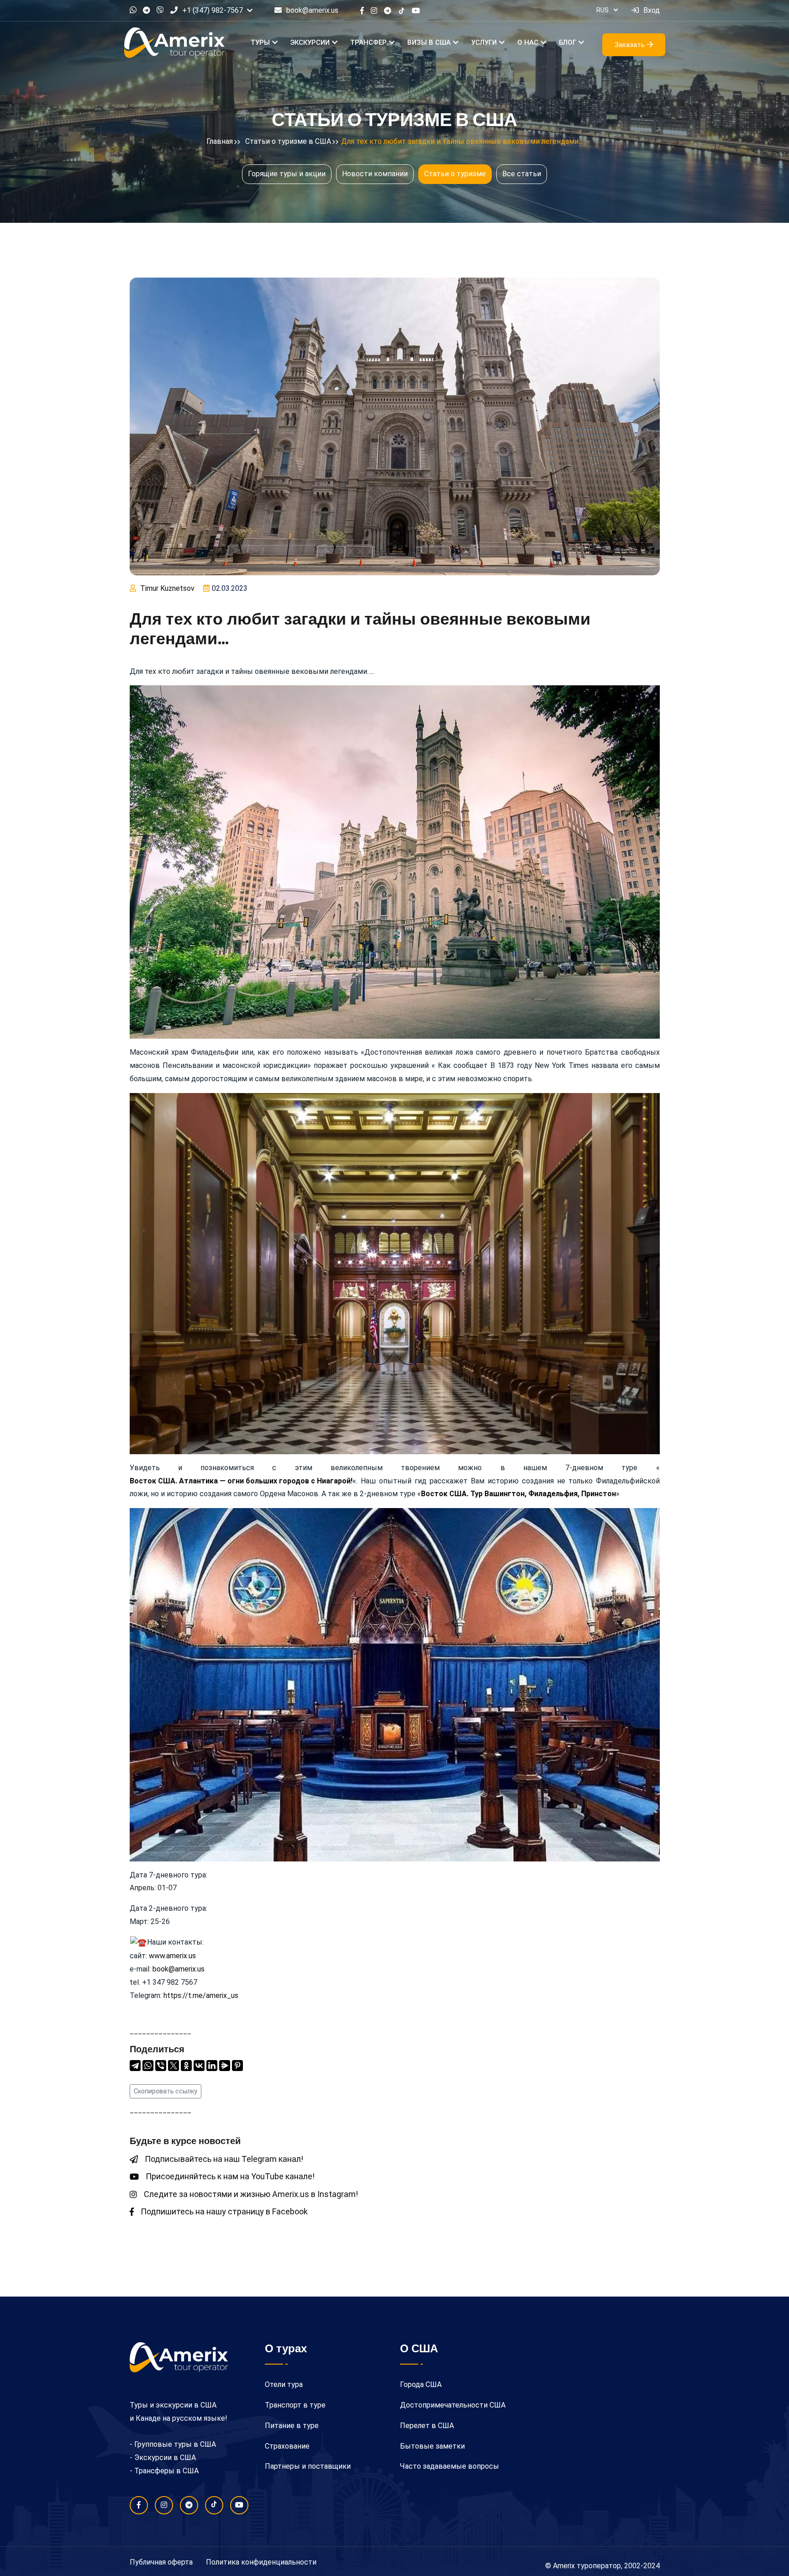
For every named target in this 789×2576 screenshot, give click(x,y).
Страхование (287, 2446)
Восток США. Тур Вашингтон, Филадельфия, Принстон (518, 1494)
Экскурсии (310, 42)
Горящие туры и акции (287, 174)
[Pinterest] (237, 2066)
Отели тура (284, 2384)
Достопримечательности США (453, 2405)
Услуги (484, 42)
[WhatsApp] (148, 2066)
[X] (174, 2066)
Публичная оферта (161, 2562)
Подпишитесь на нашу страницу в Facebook (224, 2211)
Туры (260, 42)
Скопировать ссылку (166, 2091)
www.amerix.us (172, 1956)
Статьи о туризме (455, 174)
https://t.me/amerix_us (201, 1995)
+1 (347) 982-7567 (213, 10)
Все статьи (522, 174)
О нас (528, 42)
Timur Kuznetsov (167, 588)
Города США (421, 2384)
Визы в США (429, 42)
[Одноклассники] (186, 2066)
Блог (568, 42)
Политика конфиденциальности (261, 2562)
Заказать (630, 45)
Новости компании (375, 174)
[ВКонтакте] (199, 2066)
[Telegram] (135, 2066)
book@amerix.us (312, 10)
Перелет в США (427, 2426)
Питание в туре (292, 2426)
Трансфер (368, 42)
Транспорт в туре (295, 2405)
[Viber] (161, 2066)
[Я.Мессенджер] (225, 2066)
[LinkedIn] (212, 2066)
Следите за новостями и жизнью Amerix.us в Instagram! (251, 2194)
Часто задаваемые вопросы (450, 2466)
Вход (652, 10)
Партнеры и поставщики (308, 2466)
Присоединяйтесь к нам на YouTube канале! (230, 2176)
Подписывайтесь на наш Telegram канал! (224, 2159)
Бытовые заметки (432, 2446)
